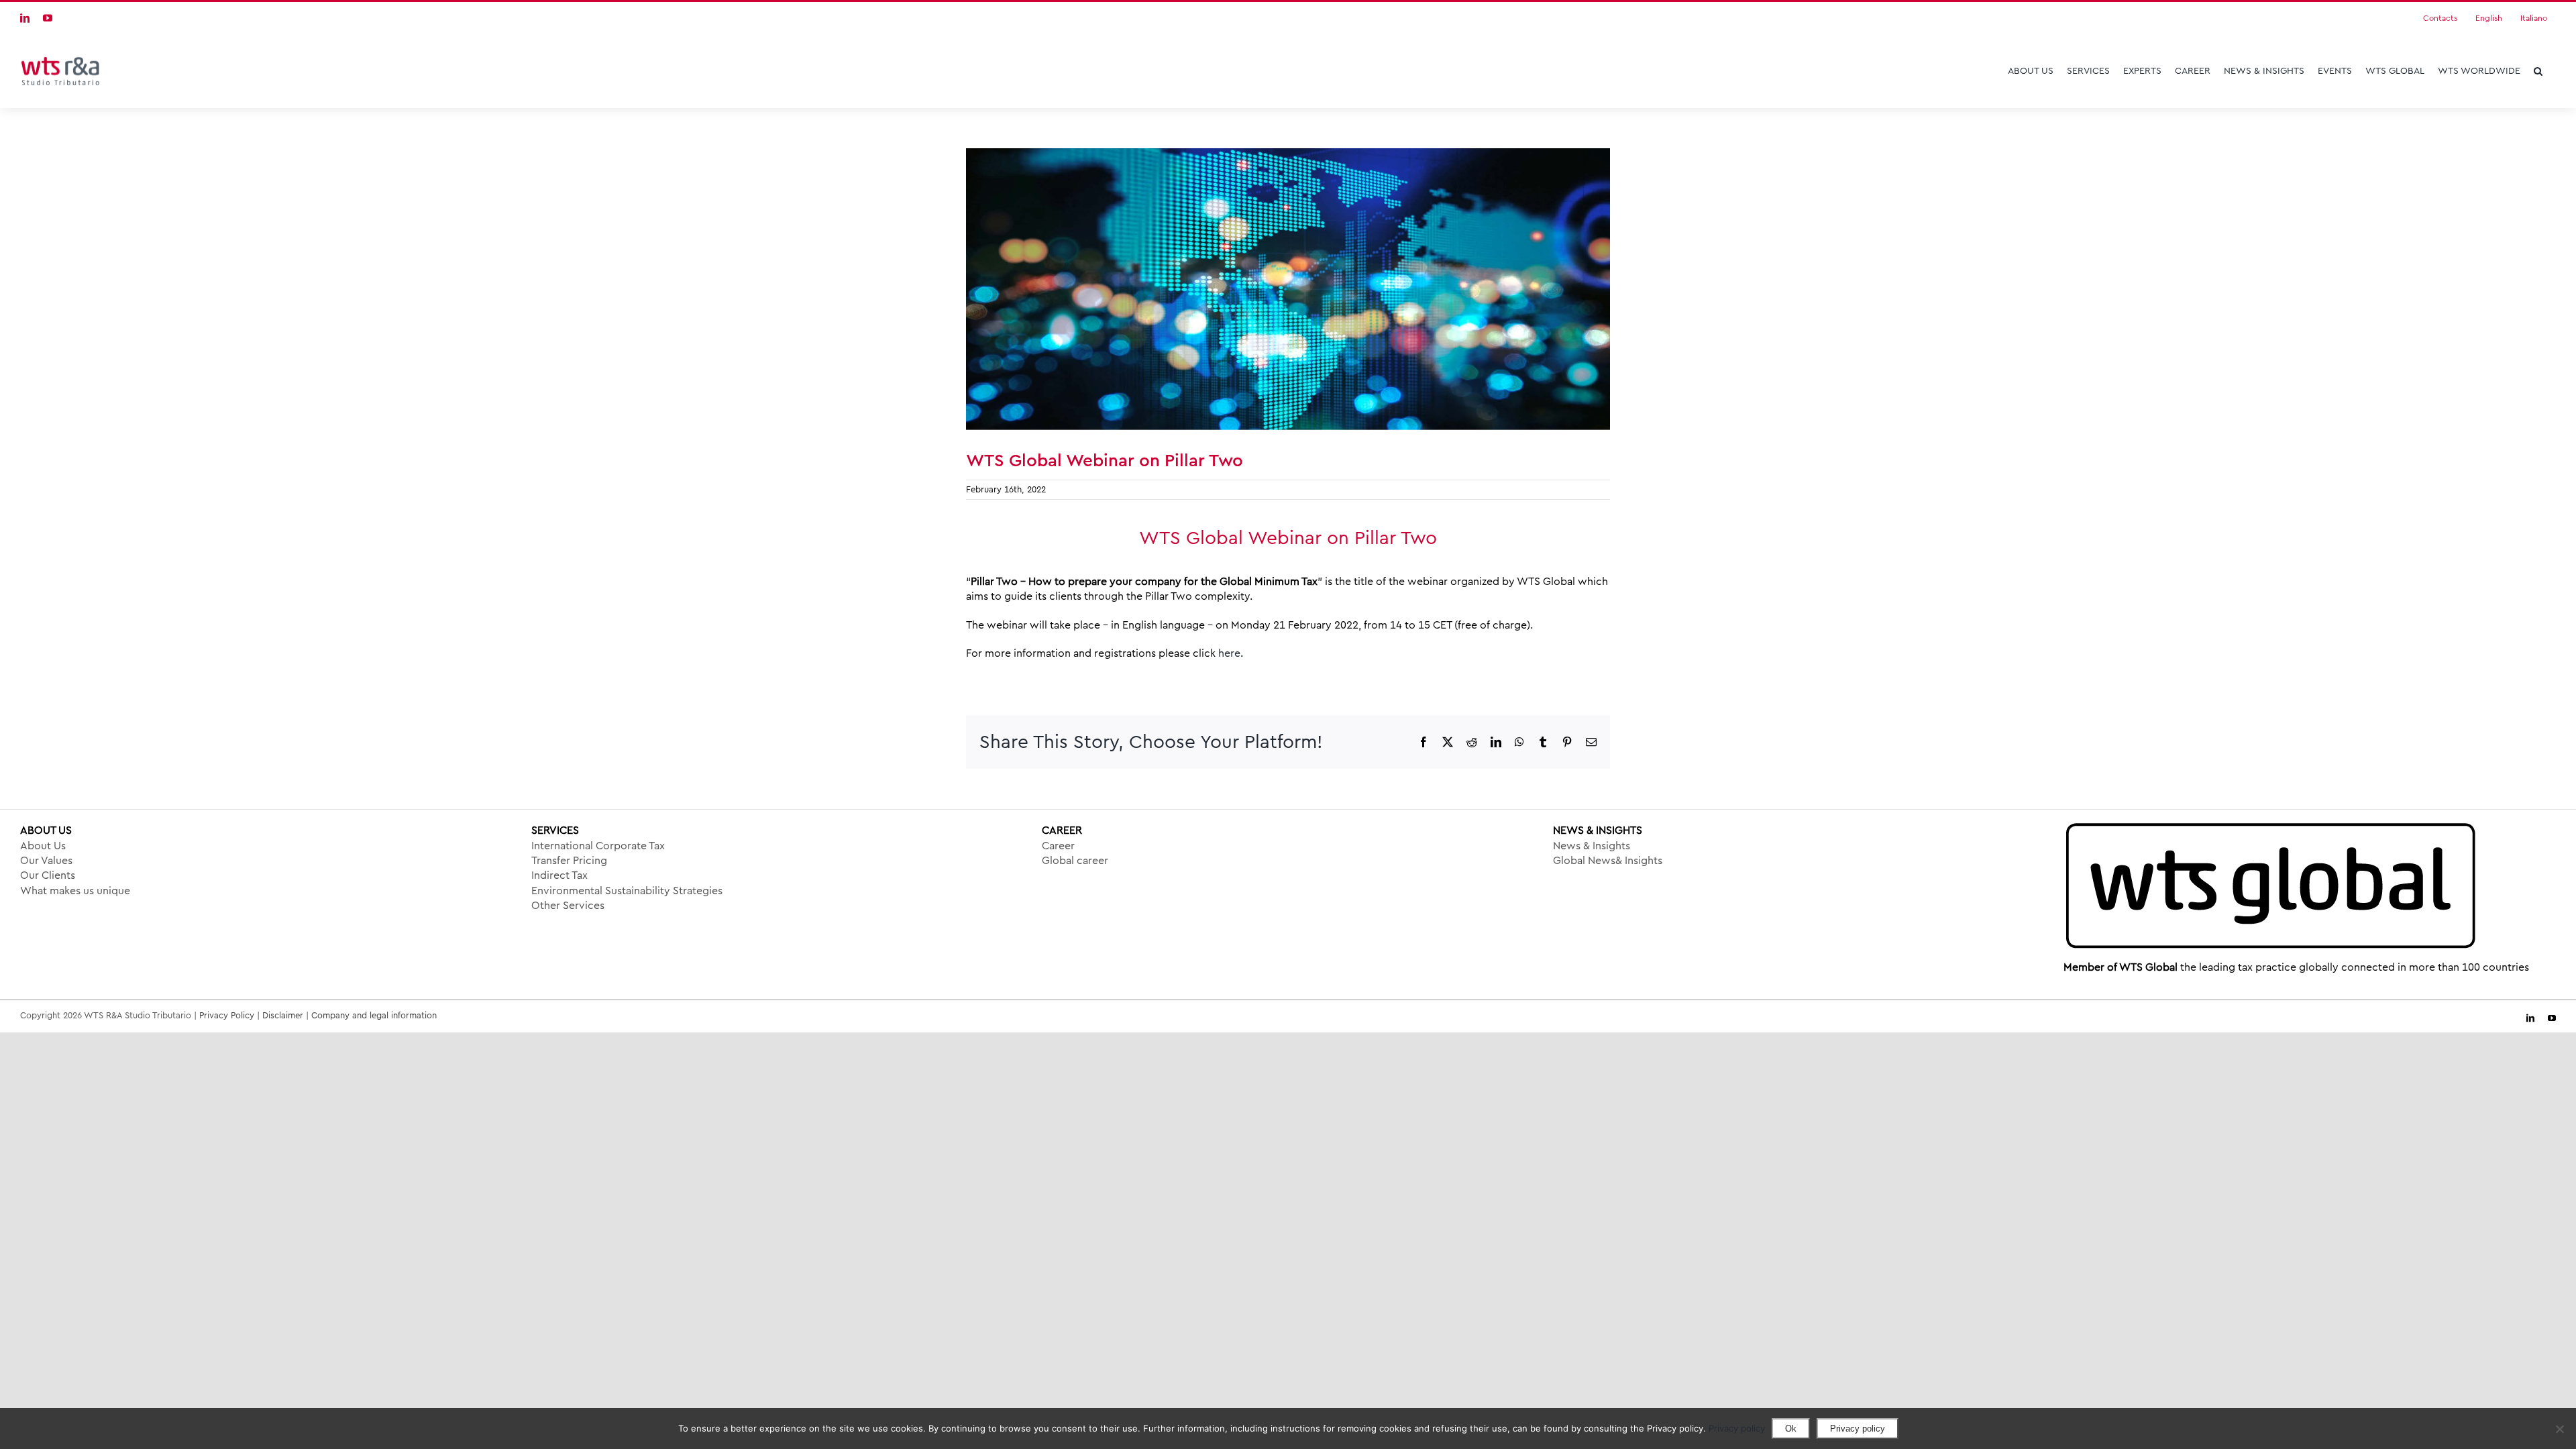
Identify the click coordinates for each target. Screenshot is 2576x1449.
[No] (2559, 1429)
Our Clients (48, 875)
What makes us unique (75, 891)
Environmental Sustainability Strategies (627, 891)
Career (1058, 846)
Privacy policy (1737, 1428)
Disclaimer (283, 1015)
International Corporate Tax (598, 846)
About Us (43, 846)
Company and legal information (374, 1015)
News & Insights (1592, 846)
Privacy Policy (227, 1015)
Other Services (568, 906)
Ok (1791, 1429)
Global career (1075, 861)
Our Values (46, 861)
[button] (2538, 71)
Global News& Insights (1608, 861)
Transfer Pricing (569, 861)
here (1229, 653)
